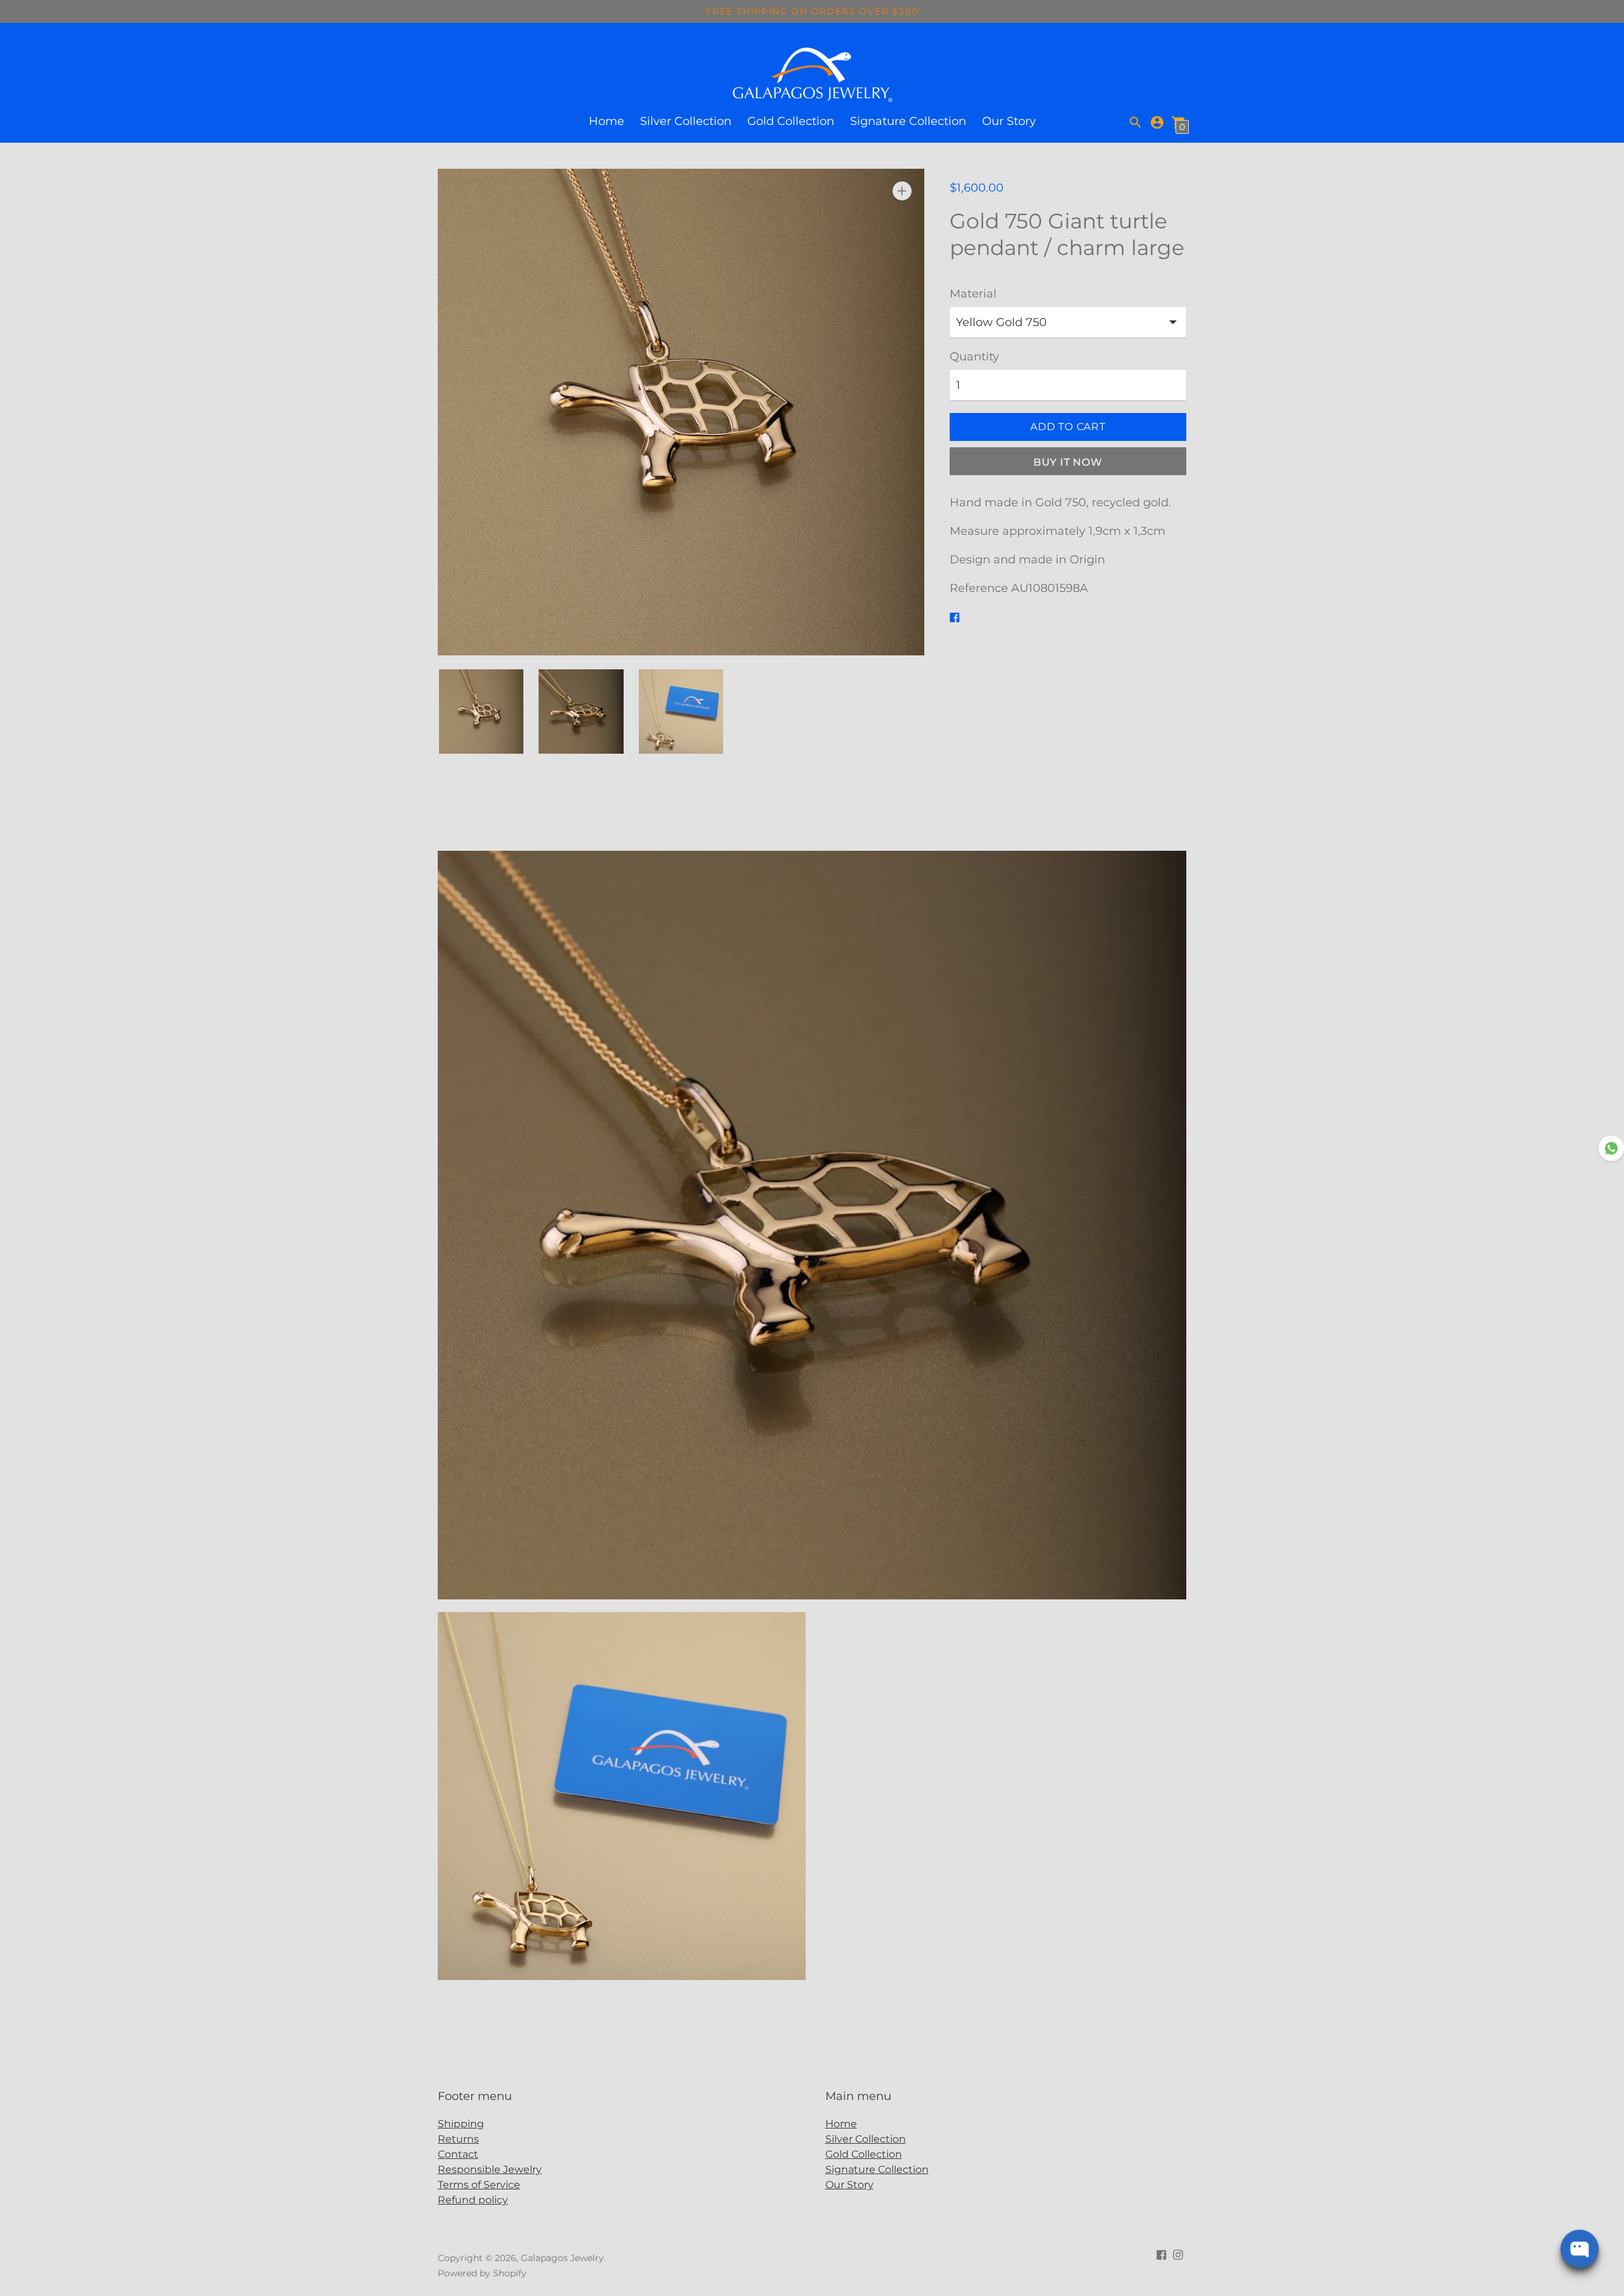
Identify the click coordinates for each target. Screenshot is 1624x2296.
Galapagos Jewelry (562, 2258)
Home (606, 121)
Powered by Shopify (482, 2273)
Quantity (974, 357)
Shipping (461, 2124)
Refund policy (473, 2200)
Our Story (1009, 121)
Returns (458, 2139)
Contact (458, 2154)
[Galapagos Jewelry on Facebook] (1162, 2254)
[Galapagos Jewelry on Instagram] (1178, 2254)
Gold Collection (791, 121)
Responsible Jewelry (490, 2169)
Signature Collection (908, 121)
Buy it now (1068, 462)
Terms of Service (479, 2185)
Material (973, 294)
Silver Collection (686, 121)
